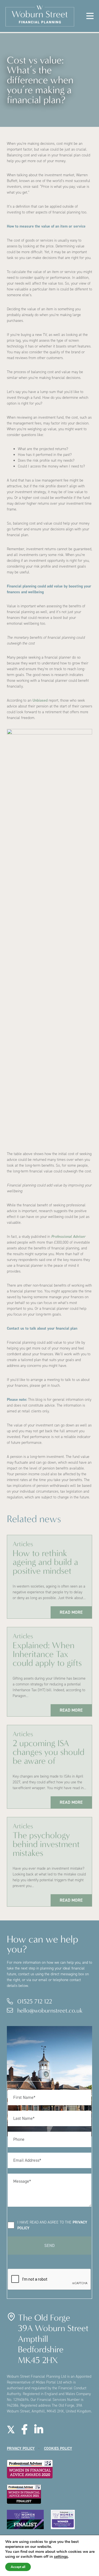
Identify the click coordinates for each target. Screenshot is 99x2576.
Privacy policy (21, 2448)
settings (61, 2557)
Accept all (18, 2567)
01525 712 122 (34, 2001)
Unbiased (40, 700)
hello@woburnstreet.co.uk (49, 2010)
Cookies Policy (58, 2448)
